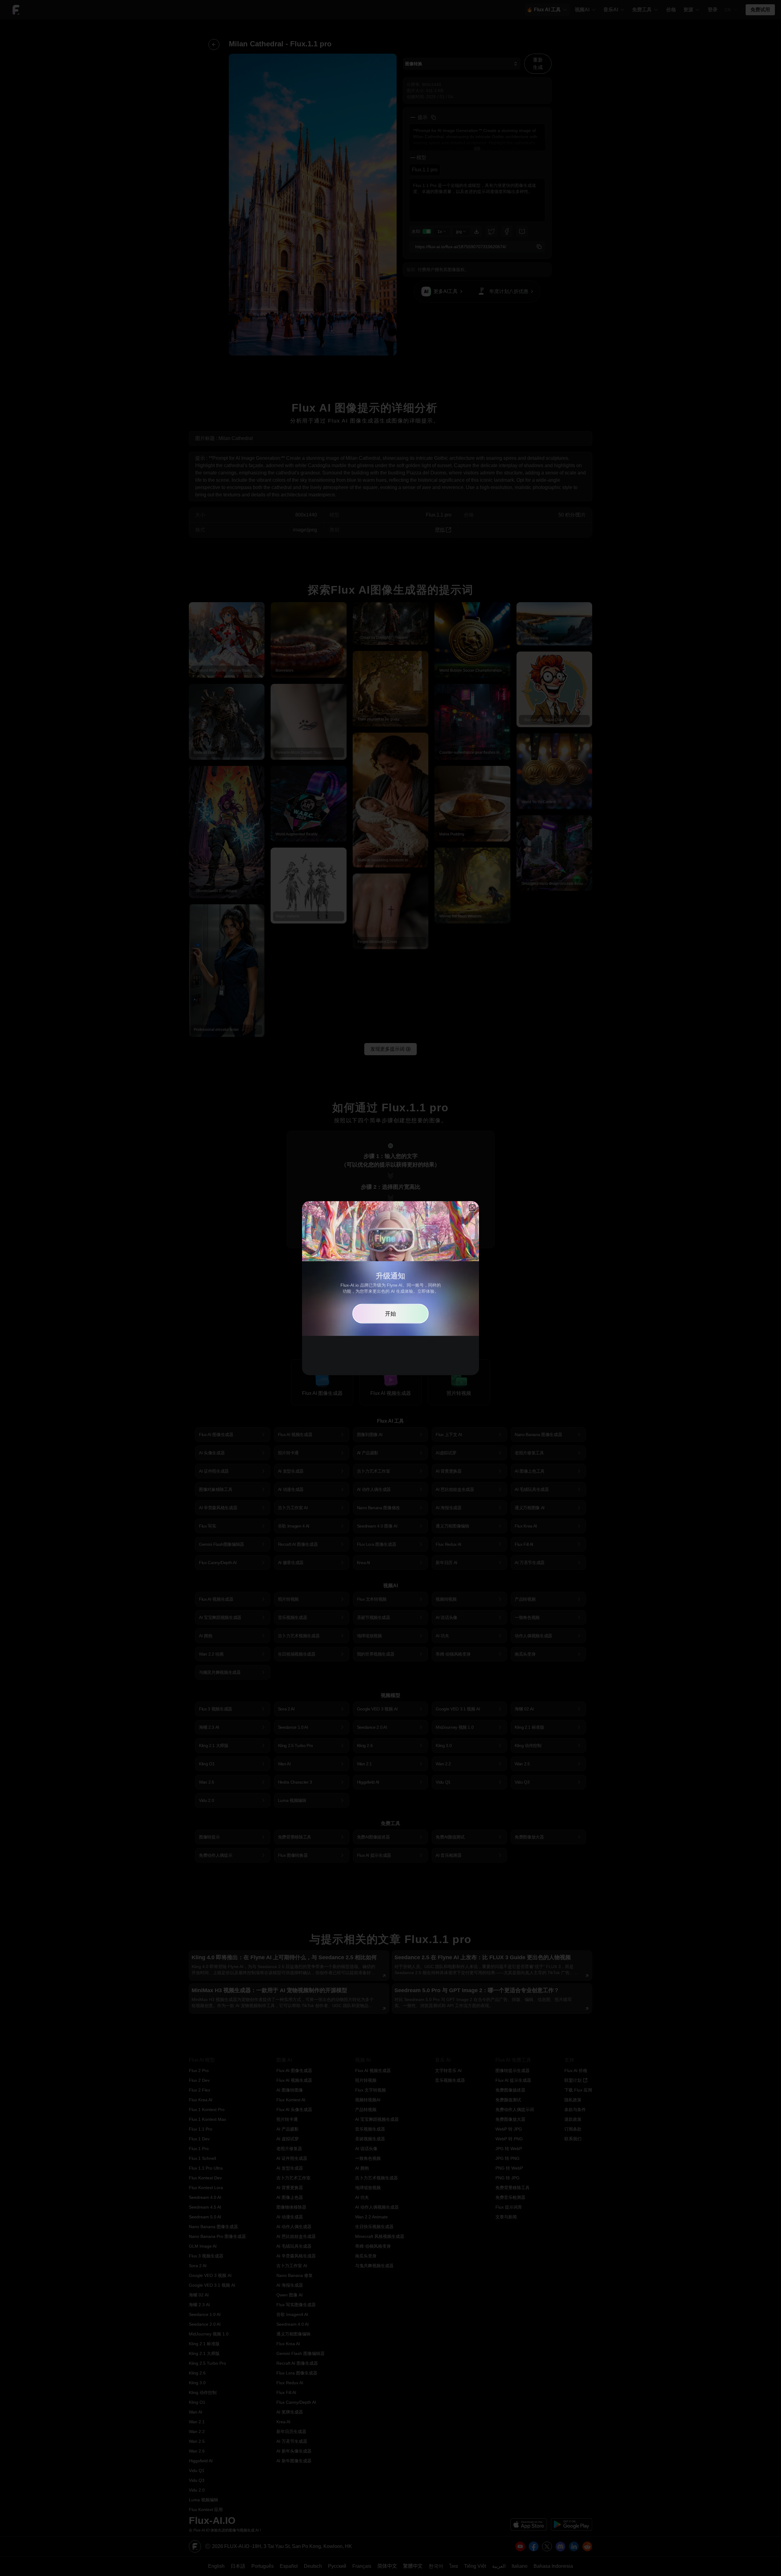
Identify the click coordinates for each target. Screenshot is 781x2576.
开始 (390, 1313)
